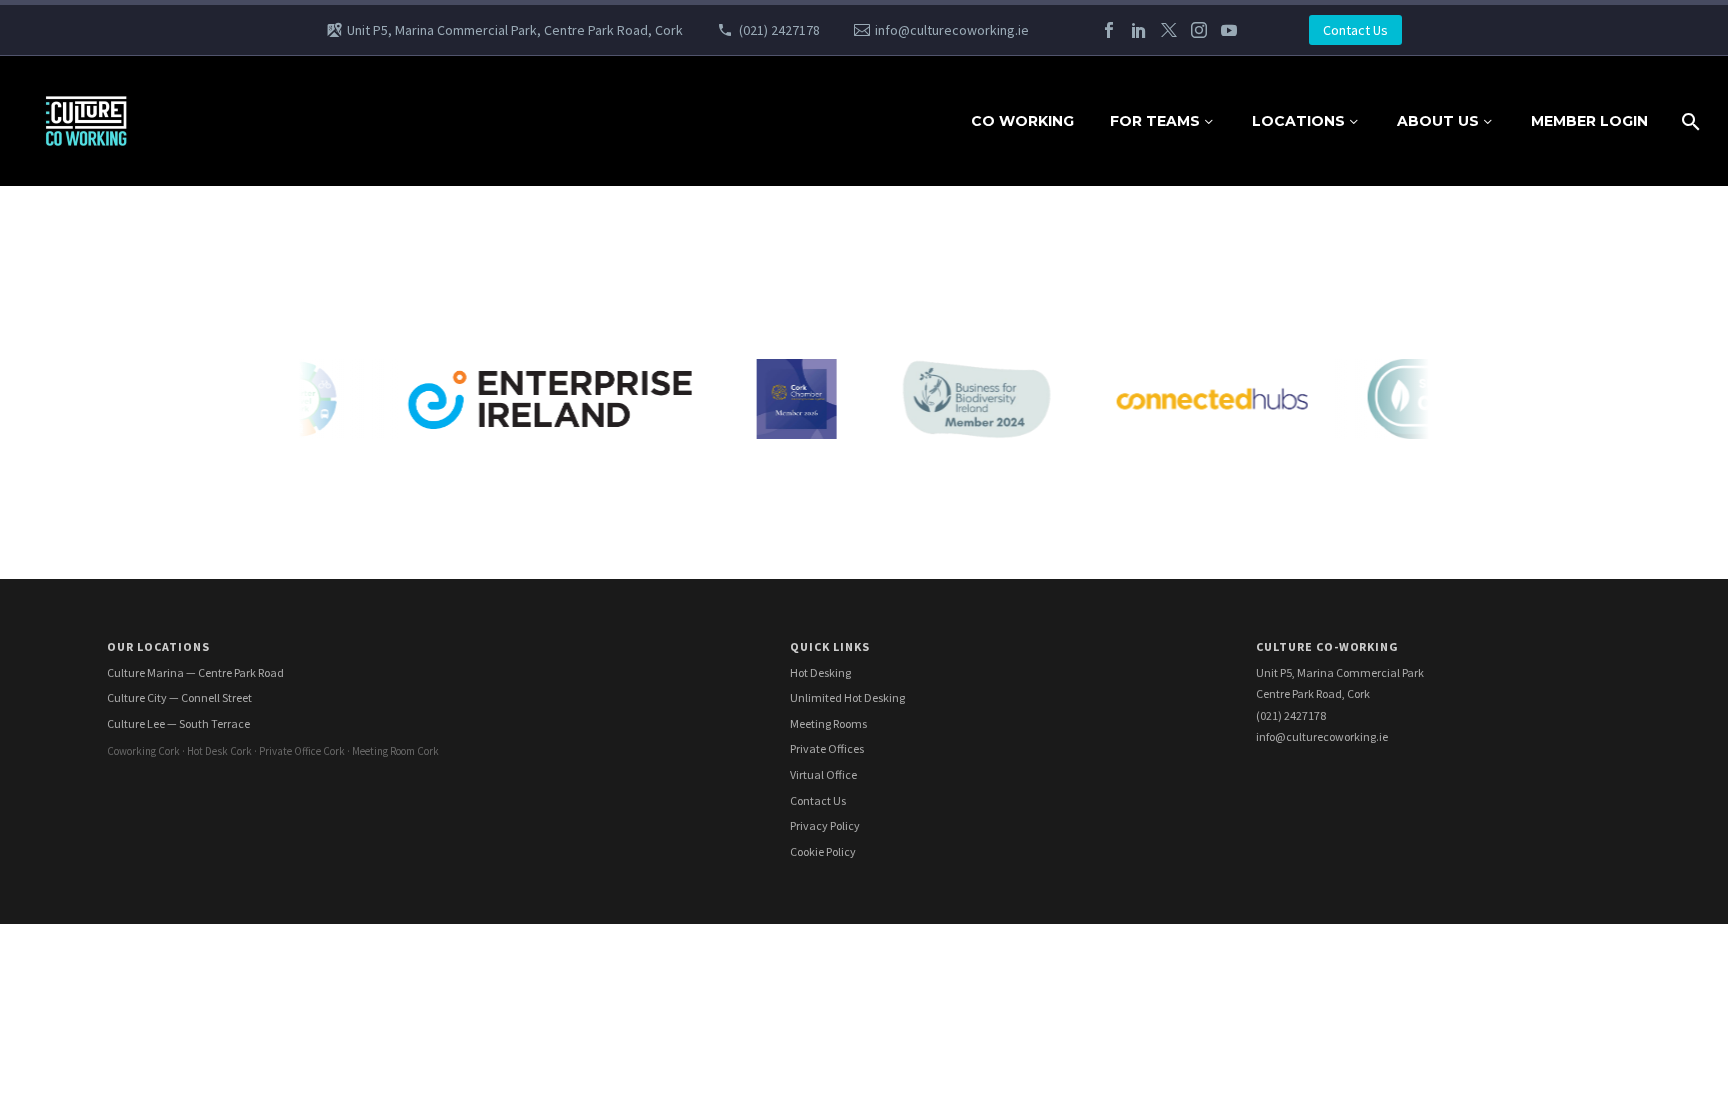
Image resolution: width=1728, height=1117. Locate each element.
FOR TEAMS (1155, 121)
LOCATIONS (1298, 121)
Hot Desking (820, 672)
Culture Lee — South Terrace (178, 723)
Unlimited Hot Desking (847, 697)
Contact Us (1355, 30)
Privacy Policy (825, 825)
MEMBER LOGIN (1589, 121)
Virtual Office (823, 774)
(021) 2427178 (779, 30)
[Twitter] (1169, 30)
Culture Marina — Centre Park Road (195, 672)
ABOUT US (1438, 121)
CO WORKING (1022, 121)
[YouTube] (1229, 30)
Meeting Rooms (828, 723)
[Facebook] (1109, 30)
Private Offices (827, 748)
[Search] (1688, 121)
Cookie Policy (823, 851)
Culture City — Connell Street (179, 697)
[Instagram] (1199, 30)
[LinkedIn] (1139, 30)
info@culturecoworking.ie (952, 30)
